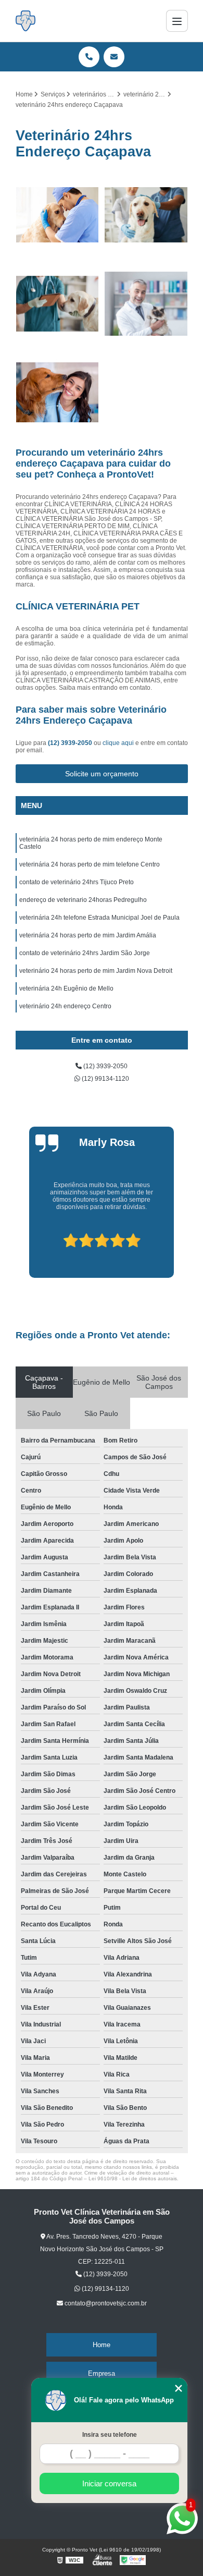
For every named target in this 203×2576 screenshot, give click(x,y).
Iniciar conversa (109, 2483)
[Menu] (177, 21)
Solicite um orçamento (102, 774)
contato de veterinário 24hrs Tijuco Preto (77, 882)
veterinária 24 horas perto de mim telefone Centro (90, 864)
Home (102, 2345)
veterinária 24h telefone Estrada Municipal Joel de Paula (99, 918)
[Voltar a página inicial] (26, 21)
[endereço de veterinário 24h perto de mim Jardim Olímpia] (146, 304)
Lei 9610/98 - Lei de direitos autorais (133, 2178)
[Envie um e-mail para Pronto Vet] (114, 57)
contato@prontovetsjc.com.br (105, 2303)
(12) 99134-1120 (105, 1079)
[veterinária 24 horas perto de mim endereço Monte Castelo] (58, 304)
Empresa (102, 2373)
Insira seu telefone (110, 2435)
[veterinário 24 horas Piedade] (146, 215)
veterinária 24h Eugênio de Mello (66, 988)
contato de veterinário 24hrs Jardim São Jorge (85, 953)
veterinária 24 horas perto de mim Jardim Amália (88, 935)
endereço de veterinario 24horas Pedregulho (83, 900)
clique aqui (118, 743)
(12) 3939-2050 (71, 743)
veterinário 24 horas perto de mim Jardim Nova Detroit (96, 971)
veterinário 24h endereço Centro (65, 1006)
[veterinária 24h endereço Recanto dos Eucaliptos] (58, 393)
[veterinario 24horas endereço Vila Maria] (58, 215)
